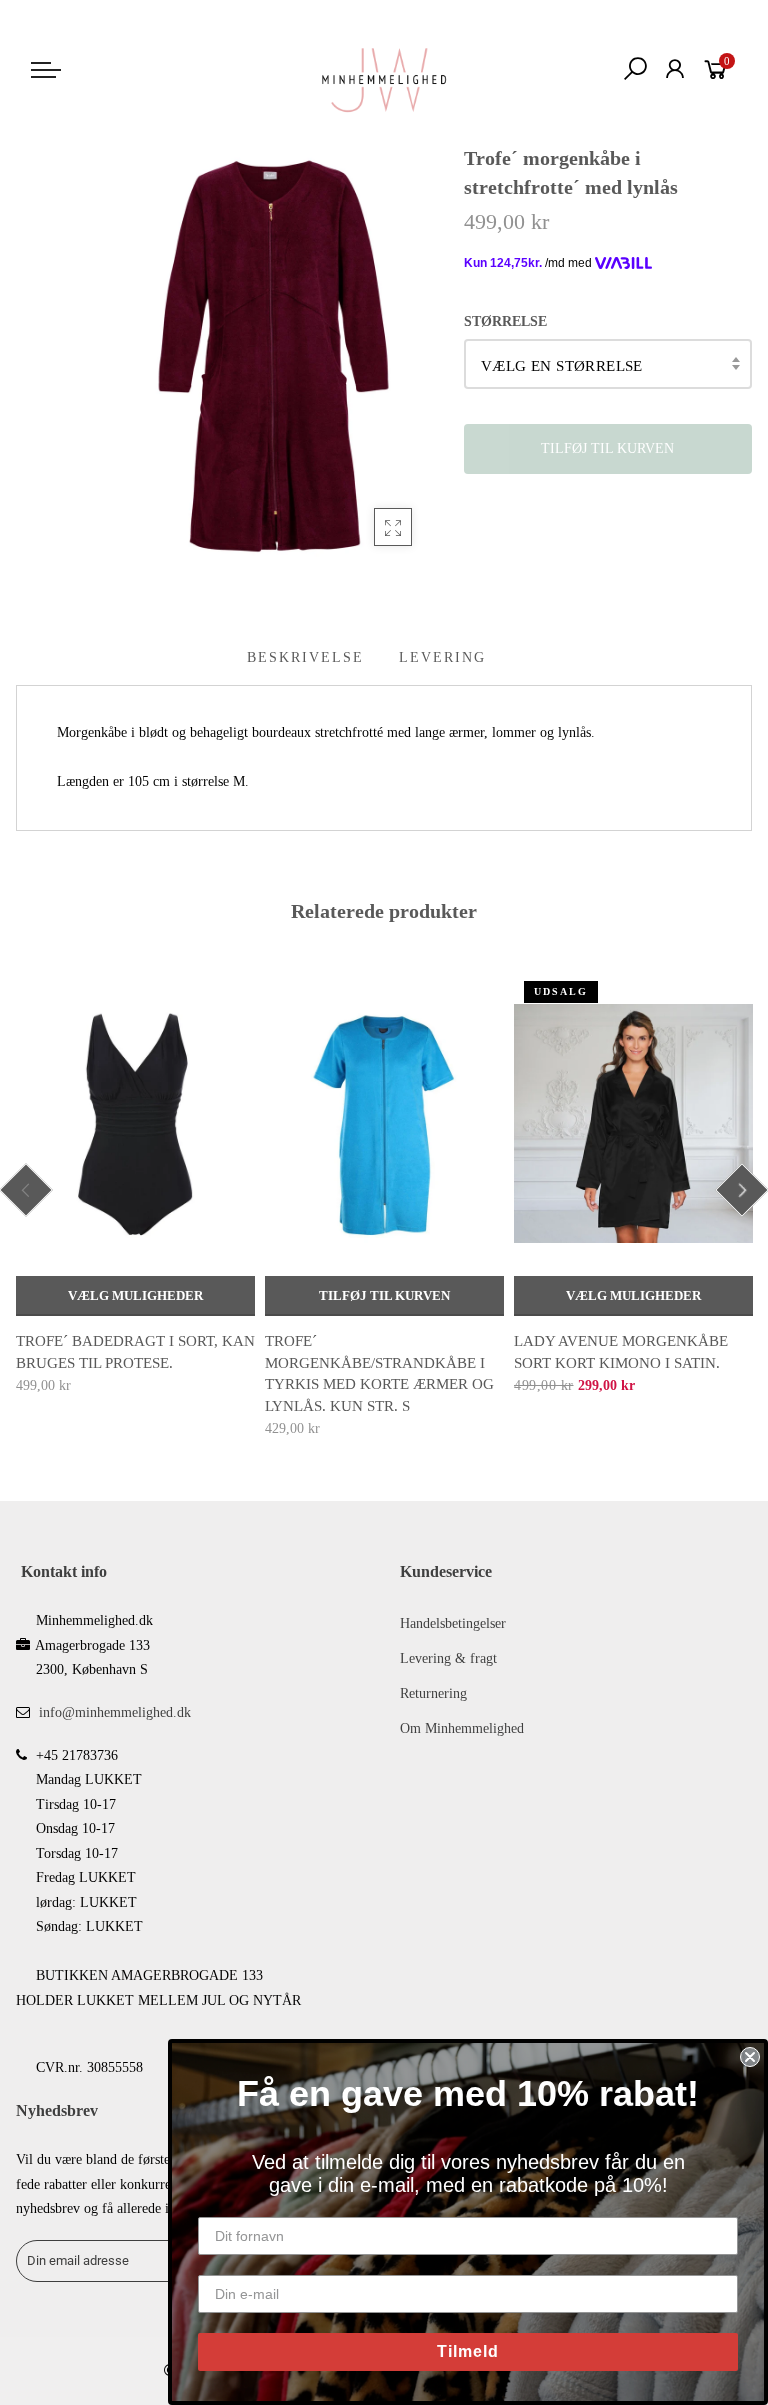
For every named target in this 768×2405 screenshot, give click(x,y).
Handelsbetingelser (453, 1623)
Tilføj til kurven (384, 1295)
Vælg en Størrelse (562, 366)
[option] (135, 1185)
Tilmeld (468, 2351)
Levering (442, 657)
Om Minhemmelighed (462, 1728)
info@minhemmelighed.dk (115, 1712)
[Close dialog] (750, 2057)
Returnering (433, 1693)
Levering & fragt (448, 1658)
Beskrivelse (305, 657)
